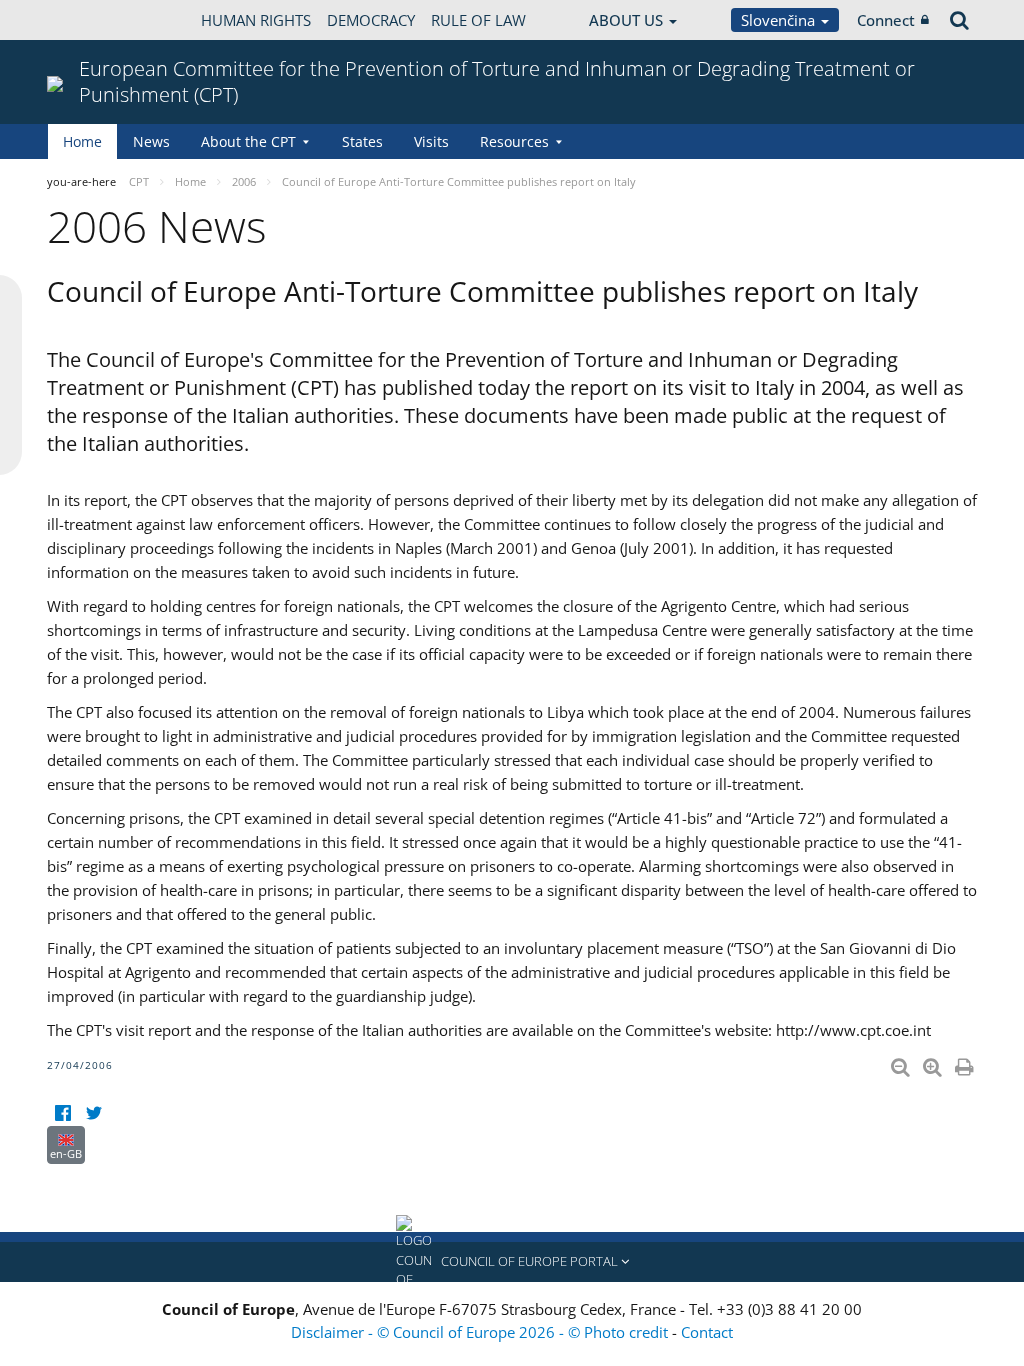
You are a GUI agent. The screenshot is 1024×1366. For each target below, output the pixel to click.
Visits (431, 141)
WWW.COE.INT (97, 20)
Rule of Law (478, 20)
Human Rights (256, 20)
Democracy (371, 20)
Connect (886, 20)
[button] (512, 1262)
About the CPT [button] (248, 141)
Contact (707, 1332)
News (151, 141)
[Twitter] (93, 1113)
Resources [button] (514, 141)
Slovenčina (780, 20)
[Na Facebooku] (62, 1113)
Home (82, 141)
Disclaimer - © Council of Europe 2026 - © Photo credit (481, 1332)
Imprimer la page (966, 1063)
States (362, 141)
